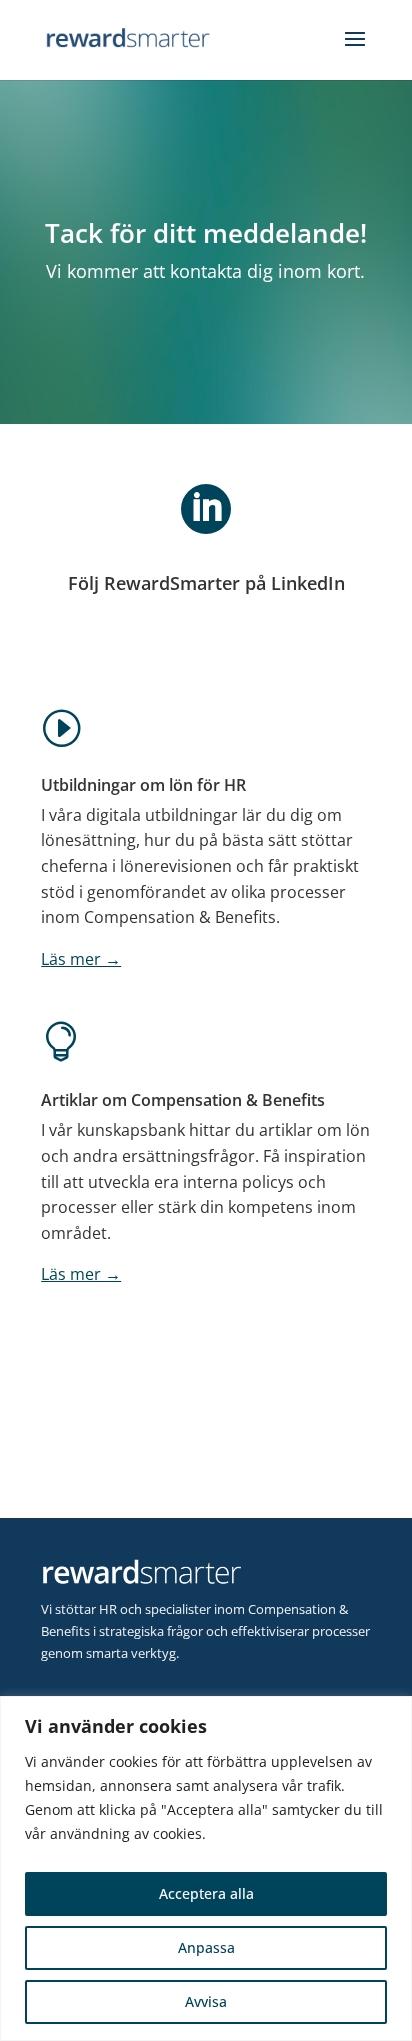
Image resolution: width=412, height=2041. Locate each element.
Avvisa (206, 2001)
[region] (206, 1868)
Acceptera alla (206, 1893)
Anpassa (206, 1947)
